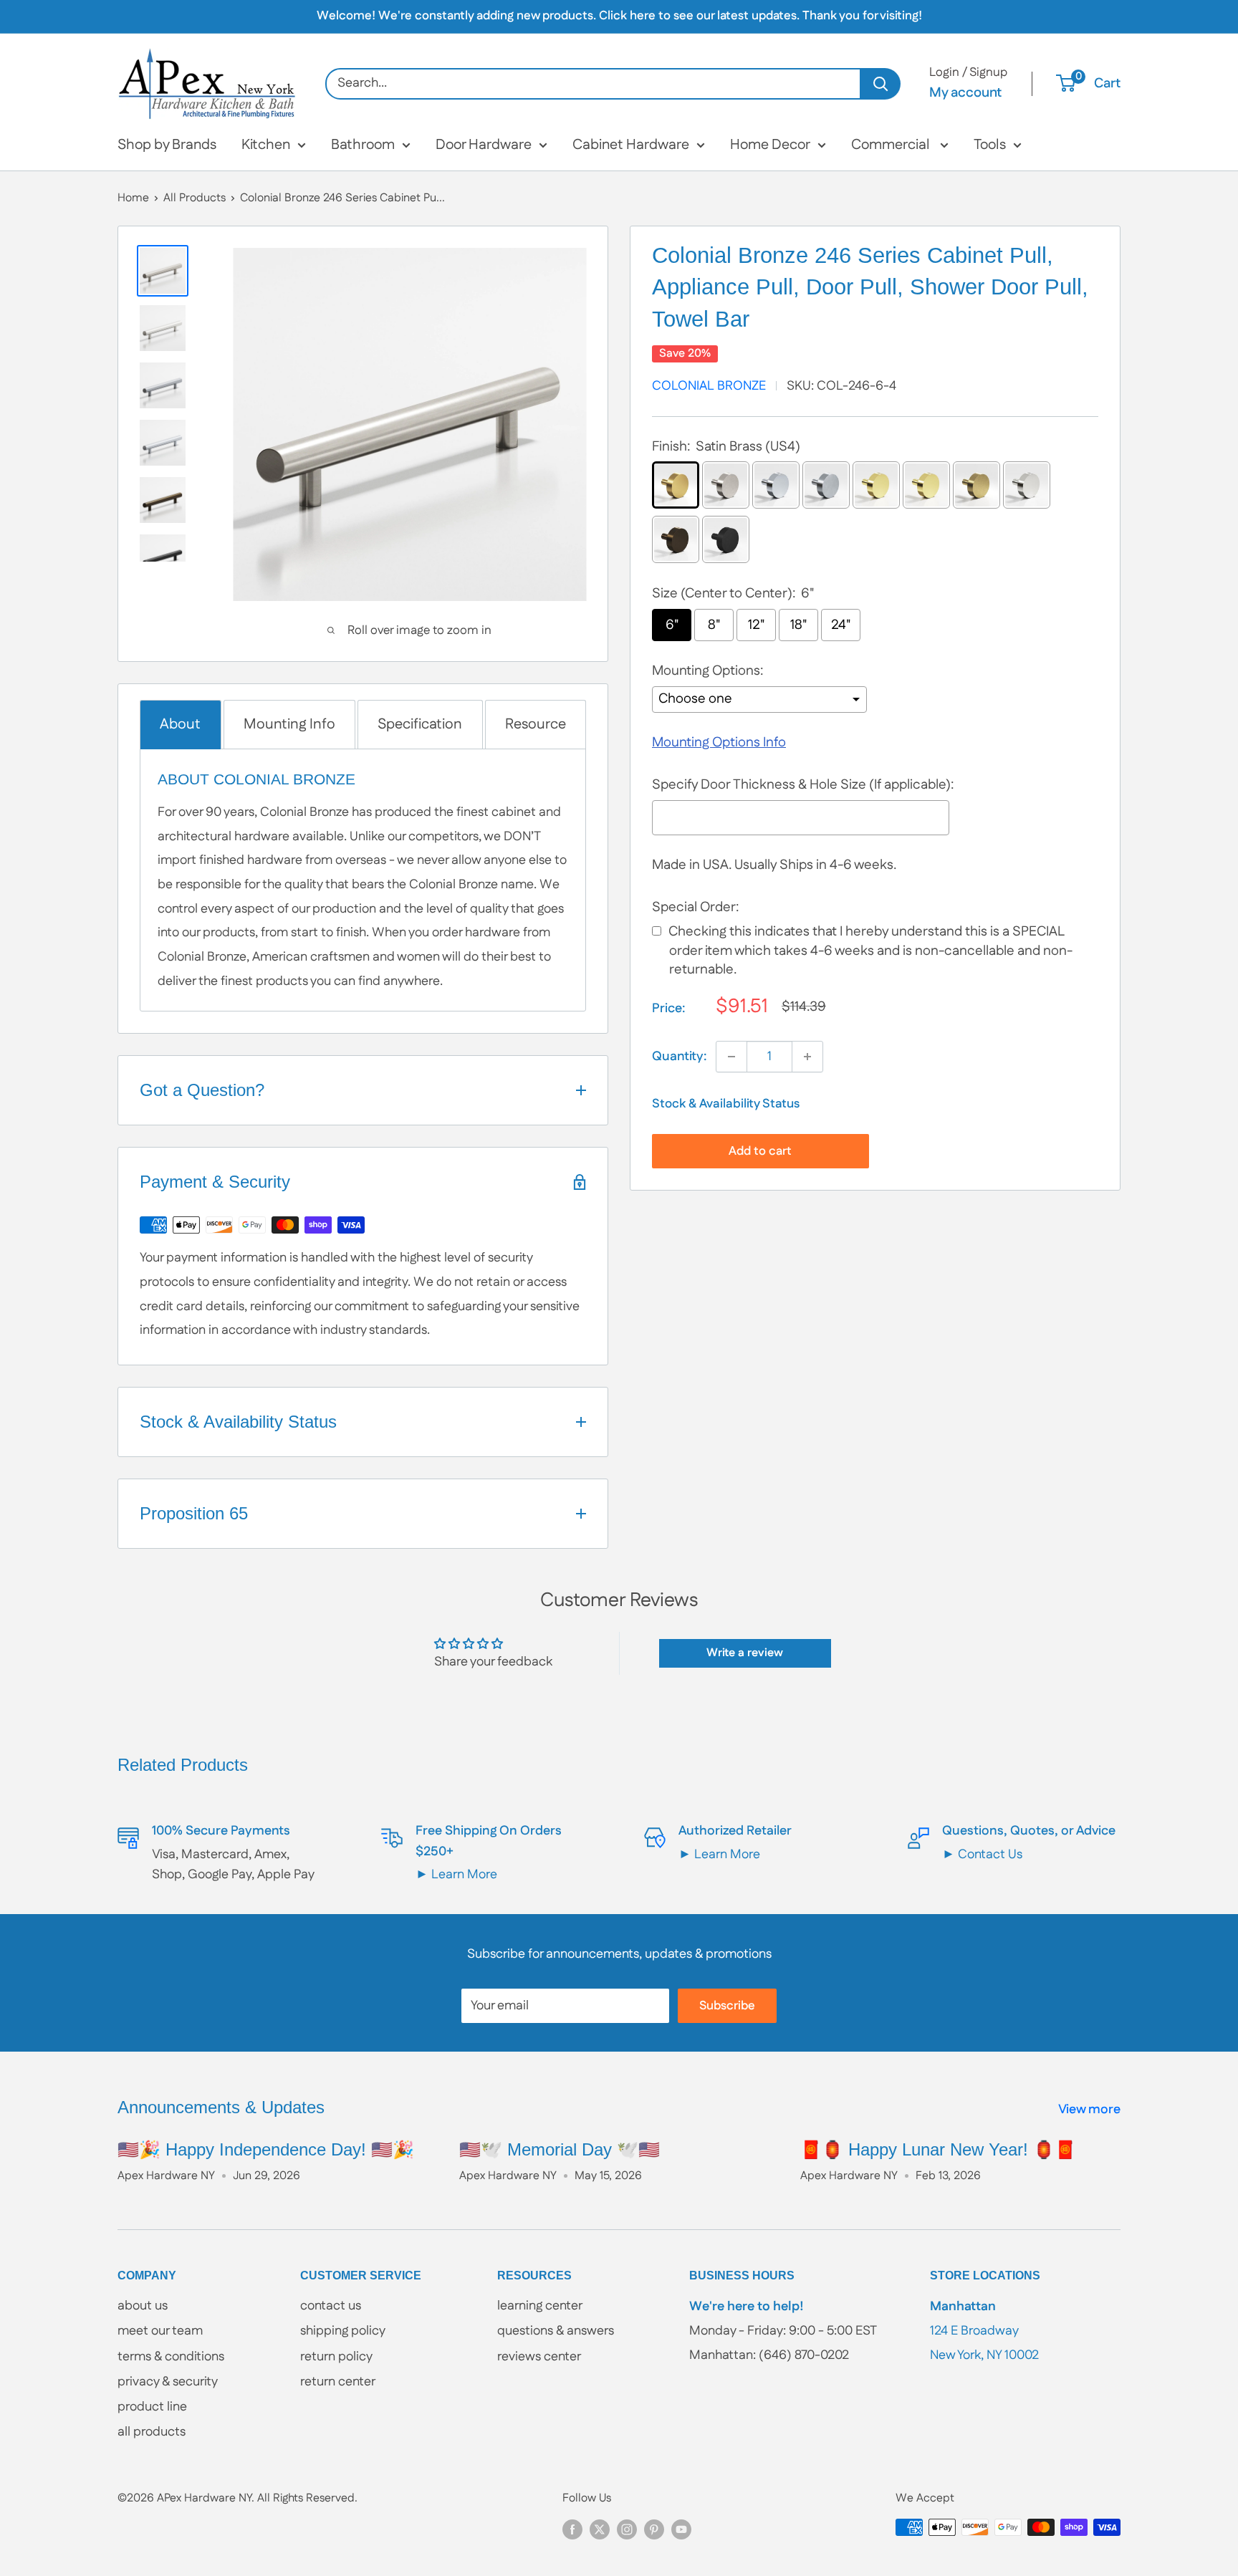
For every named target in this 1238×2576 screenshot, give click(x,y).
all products (152, 2432)
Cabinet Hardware (631, 145)
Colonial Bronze (709, 386)
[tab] (181, 725)
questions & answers (556, 2331)
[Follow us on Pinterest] (654, 2529)
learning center (540, 2306)
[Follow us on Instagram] (627, 2529)
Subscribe (727, 2006)
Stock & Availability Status (726, 1104)
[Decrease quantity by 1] (731, 1057)
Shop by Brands (167, 145)
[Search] (881, 84)
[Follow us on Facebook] (572, 2529)
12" (756, 625)
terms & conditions (171, 2357)
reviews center (539, 2357)
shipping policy (343, 2331)
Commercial (892, 145)
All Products (195, 198)
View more (1091, 2110)
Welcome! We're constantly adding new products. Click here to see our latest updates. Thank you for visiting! (619, 16)
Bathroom (363, 145)
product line (152, 2407)
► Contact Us (982, 1855)
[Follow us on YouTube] (681, 2529)
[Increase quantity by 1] (807, 1057)
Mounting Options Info (719, 742)
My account (965, 93)
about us (143, 2306)
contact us (331, 2306)
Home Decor (770, 145)
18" (798, 625)
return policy (336, 2357)
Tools (990, 145)
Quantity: (680, 1057)
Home (133, 198)
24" (841, 625)
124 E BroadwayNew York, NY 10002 (984, 2331)
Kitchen (266, 145)
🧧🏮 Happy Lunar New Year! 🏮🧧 (938, 2149)
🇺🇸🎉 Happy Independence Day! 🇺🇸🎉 (266, 2149)
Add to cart (760, 1151)
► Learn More (456, 1875)
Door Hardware (484, 145)
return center (338, 2382)
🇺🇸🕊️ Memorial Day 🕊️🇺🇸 (560, 2149)
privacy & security (168, 2382)
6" (672, 625)
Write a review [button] (745, 1653)
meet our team (160, 2331)
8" (714, 625)
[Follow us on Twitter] (600, 2529)
